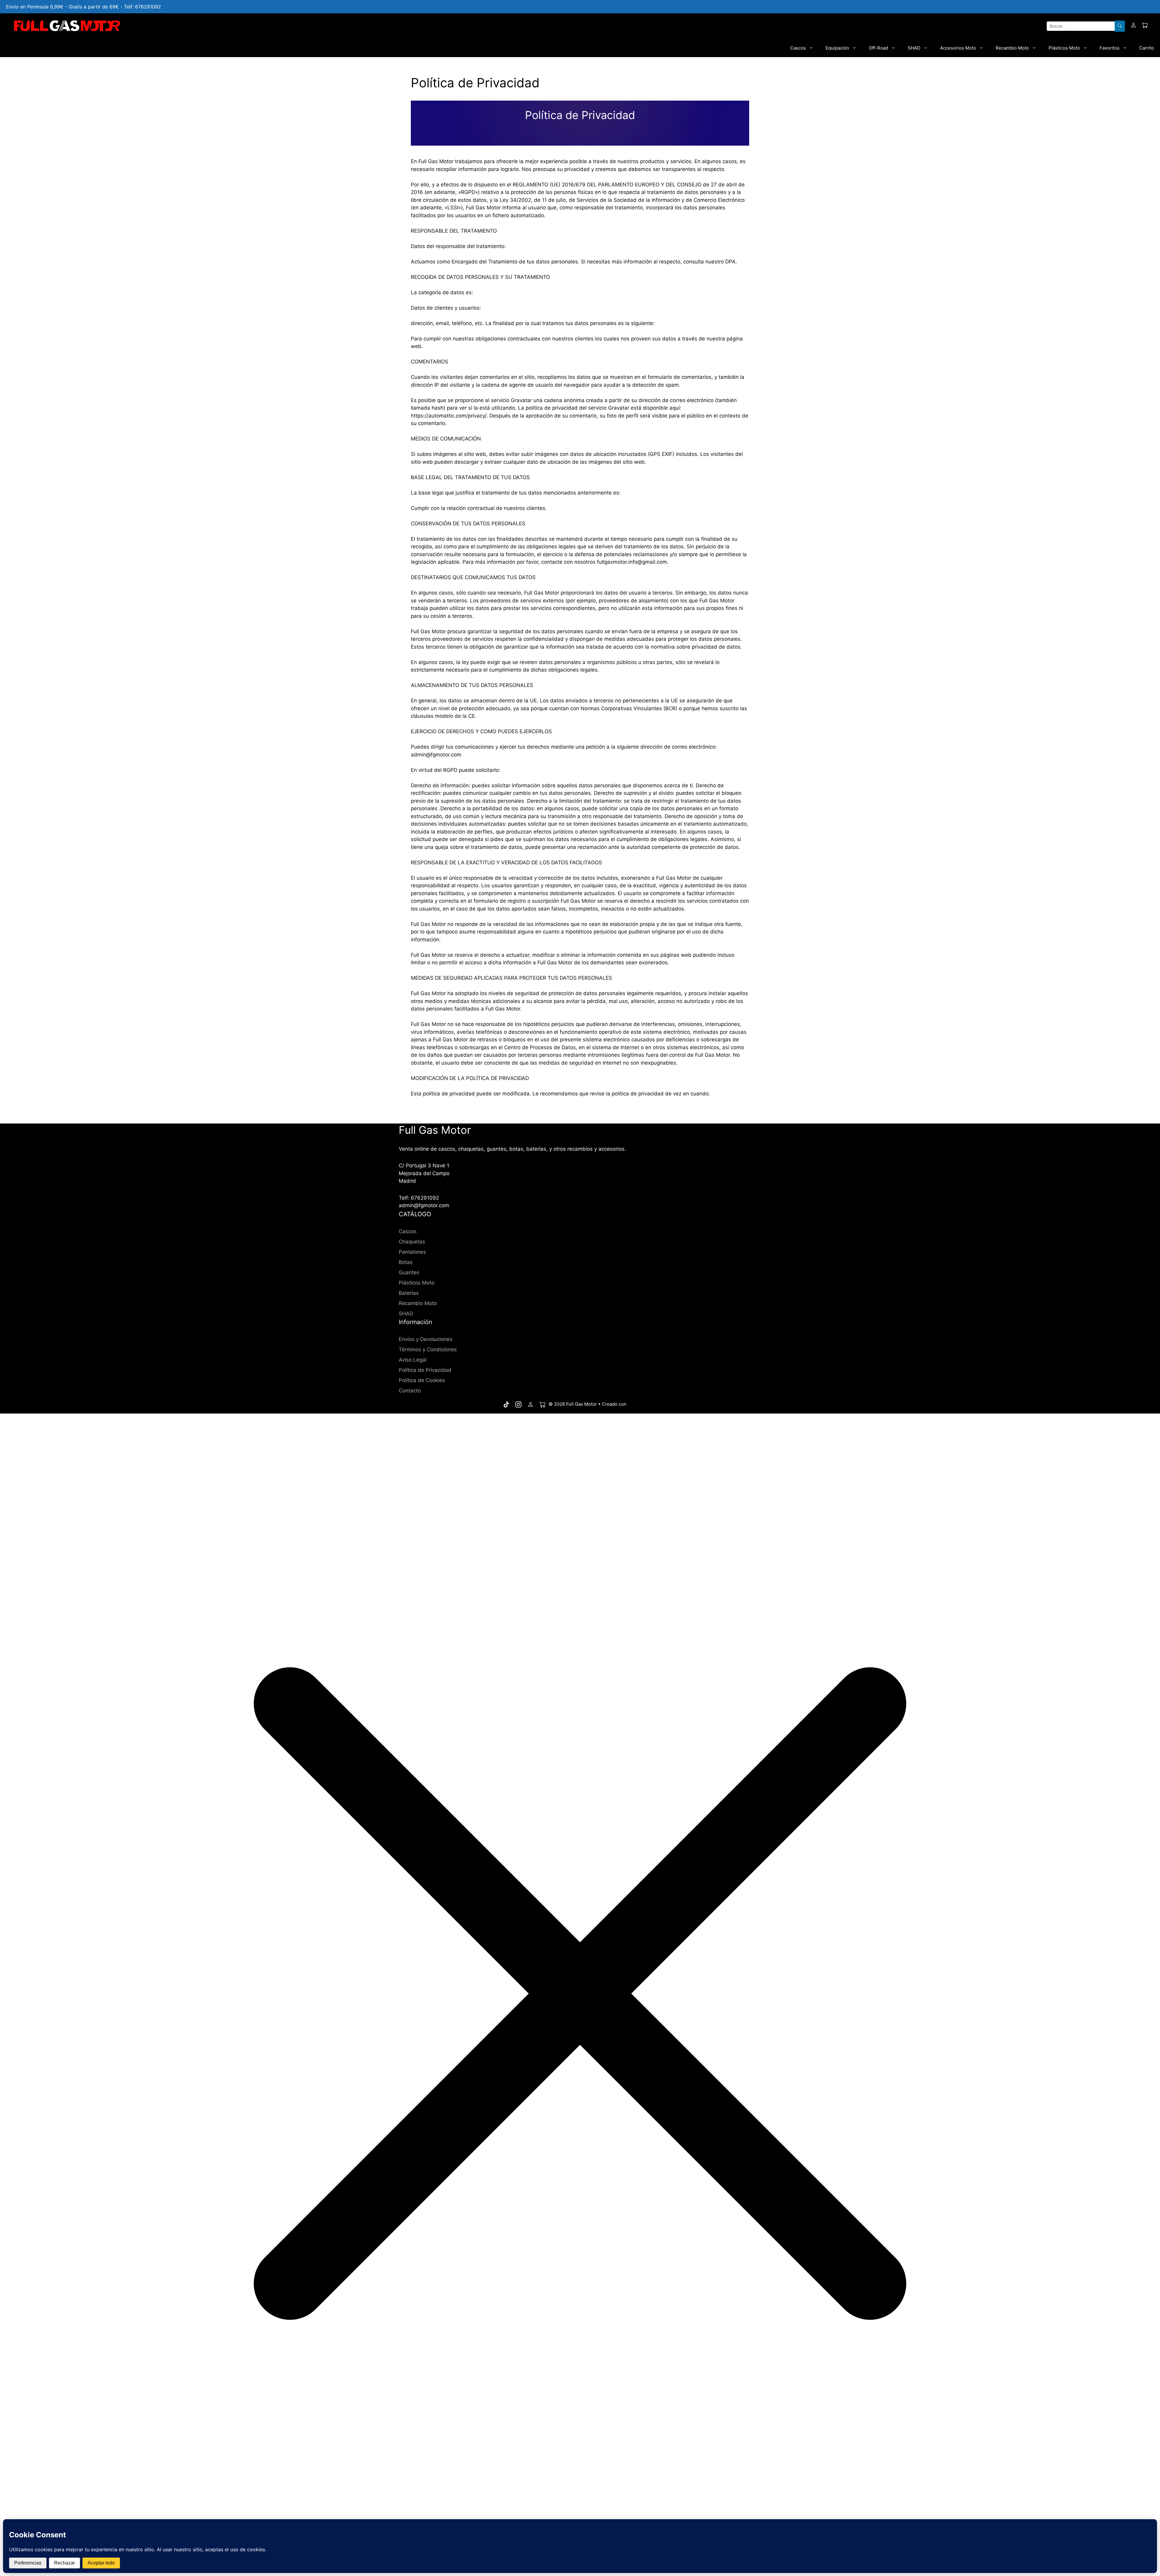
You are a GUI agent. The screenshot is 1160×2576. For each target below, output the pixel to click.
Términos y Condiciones (428, 1349)
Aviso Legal (413, 1360)
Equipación (837, 48)
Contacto (410, 1391)
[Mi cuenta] (1133, 26)
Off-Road (878, 48)
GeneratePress (644, 1404)
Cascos (798, 48)
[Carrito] (1145, 26)
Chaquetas (412, 1242)
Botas (406, 1262)
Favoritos (1110, 48)
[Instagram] (518, 1404)
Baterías (409, 1293)
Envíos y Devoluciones (426, 1339)
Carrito (1147, 48)
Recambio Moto (1012, 48)
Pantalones (412, 1252)
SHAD (914, 48)
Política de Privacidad (425, 1370)
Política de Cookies (422, 1380)
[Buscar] (1120, 26)
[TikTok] (506, 1404)
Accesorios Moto (958, 48)
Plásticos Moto (1064, 48)
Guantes (409, 1272)
